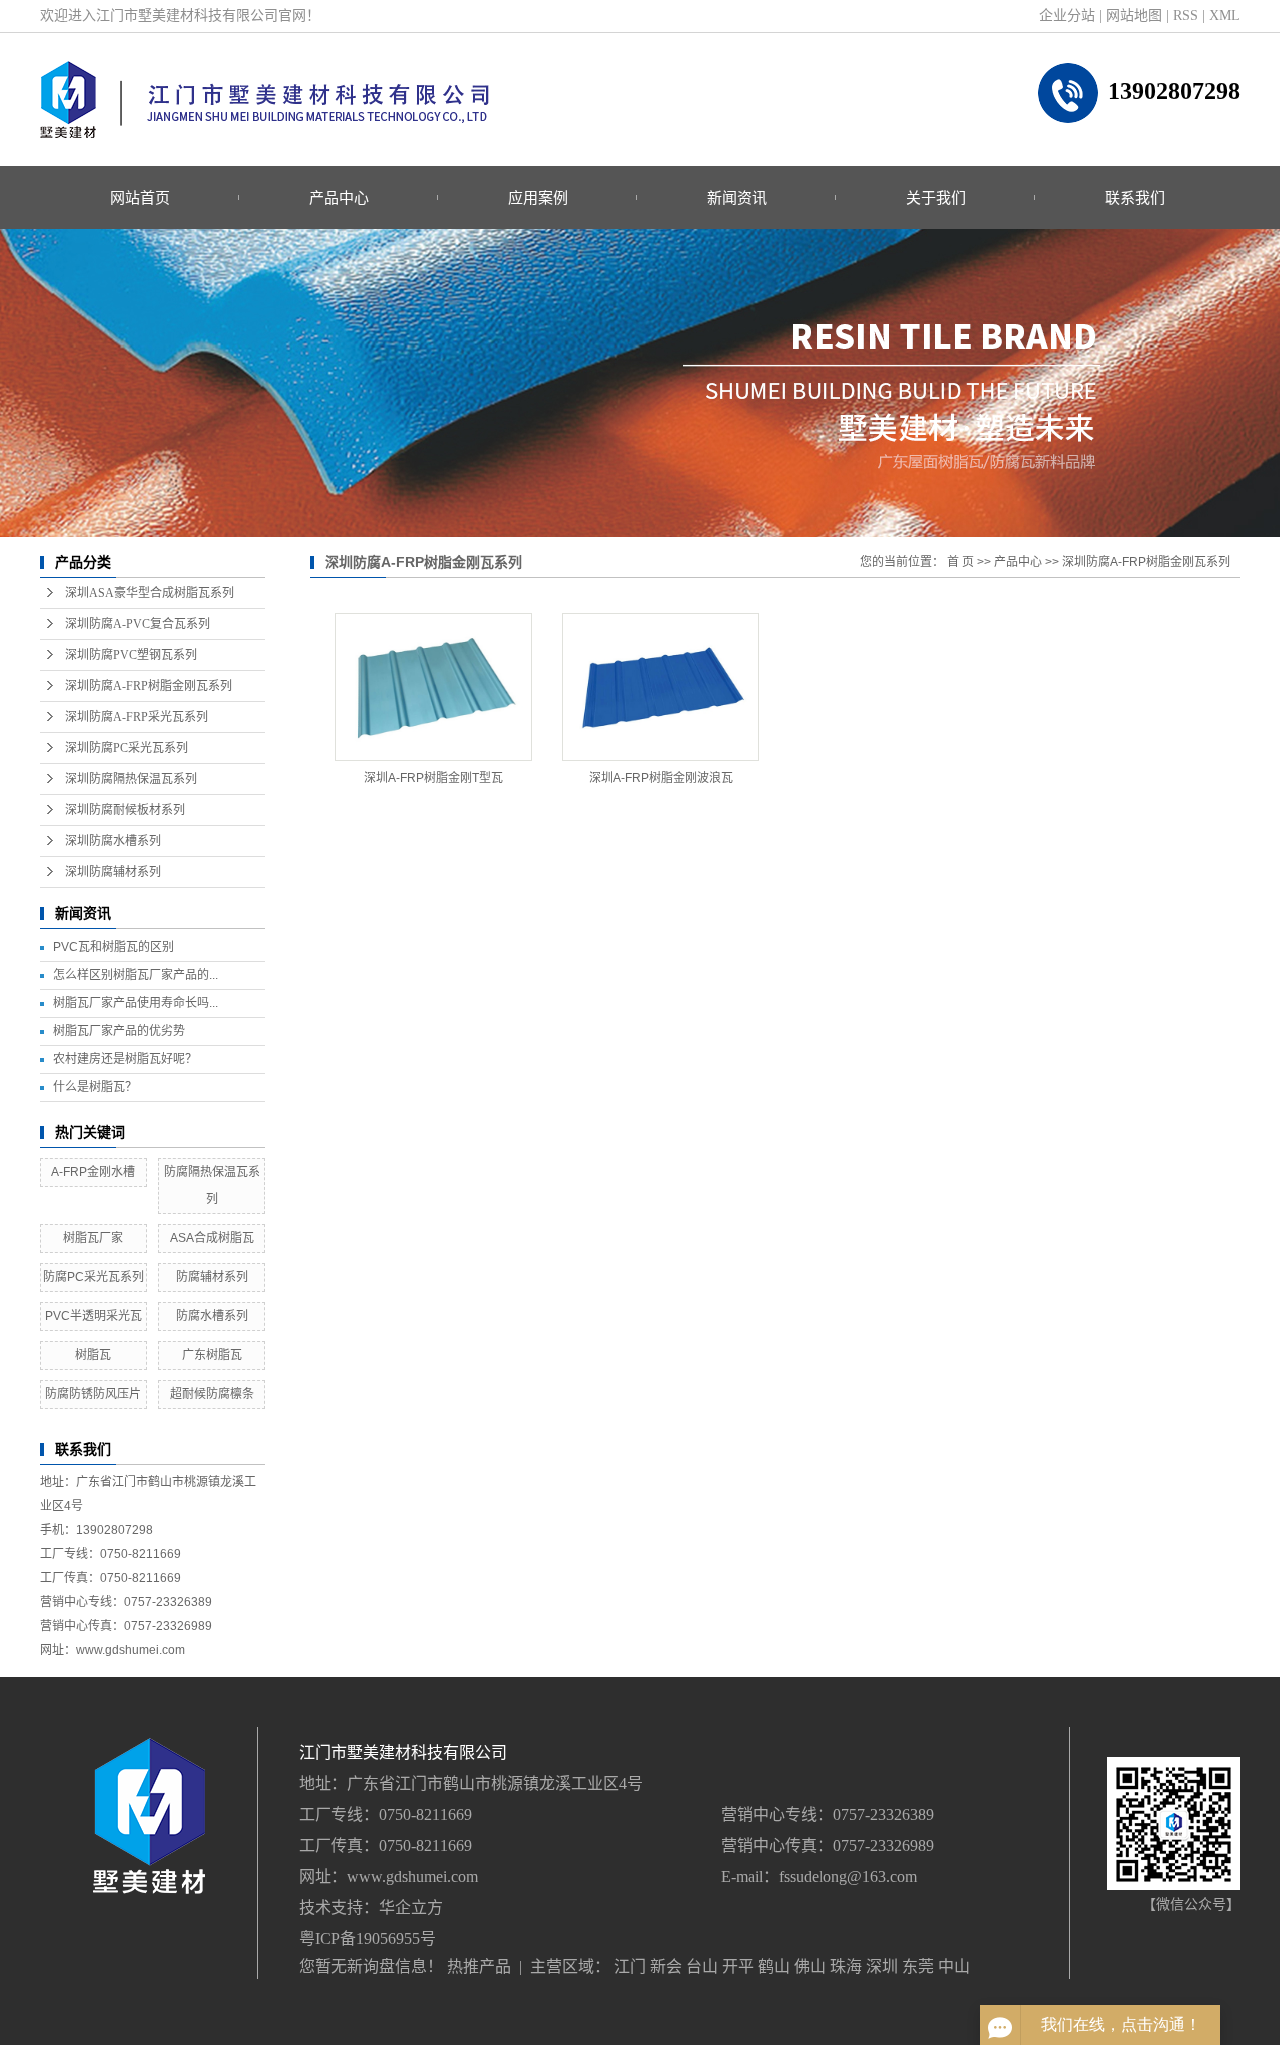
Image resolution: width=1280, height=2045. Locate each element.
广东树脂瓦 (212, 1355)
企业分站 (1067, 15)
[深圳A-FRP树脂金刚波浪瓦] (660, 687)
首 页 (960, 562)
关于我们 (936, 197)
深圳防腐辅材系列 (113, 872)
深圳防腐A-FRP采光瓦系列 (136, 717)
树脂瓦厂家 (93, 1238)
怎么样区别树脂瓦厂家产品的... (135, 975)
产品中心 (339, 197)
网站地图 (1134, 15)
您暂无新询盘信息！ (371, 1966)
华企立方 (411, 1907)
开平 (738, 1966)
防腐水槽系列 (212, 1316)
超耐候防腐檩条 (212, 1394)
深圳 (882, 1966)
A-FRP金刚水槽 (93, 1172)
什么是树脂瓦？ (95, 1087)
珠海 (846, 1966)
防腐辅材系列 (212, 1277)
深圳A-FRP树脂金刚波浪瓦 (661, 778)
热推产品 (479, 1966)
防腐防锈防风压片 (93, 1394)
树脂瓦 (93, 1355)
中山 (954, 1966)
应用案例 (538, 197)
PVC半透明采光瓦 (93, 1316)
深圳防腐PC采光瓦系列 (126, 748)
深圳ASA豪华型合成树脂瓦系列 (149, 593)
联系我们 (1135, 197)
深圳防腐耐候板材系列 (125, 810)
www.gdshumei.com (412, 1876)
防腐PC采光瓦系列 (93, 1277)
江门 (630, 1966)
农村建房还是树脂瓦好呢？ (125, 1059)
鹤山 (774, 1966)
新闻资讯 (737, 197)
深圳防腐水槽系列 (113, 841)
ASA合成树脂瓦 (212, 1238)
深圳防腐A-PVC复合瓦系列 (137, 624)
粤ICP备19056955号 (367, 1938)
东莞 (918, 1966)
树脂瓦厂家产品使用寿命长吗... (135, 1003)
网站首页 (140, 197)
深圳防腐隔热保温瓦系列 (131, 779)
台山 (702, 1966)
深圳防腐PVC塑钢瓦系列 (131, 655)
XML (1224, 15)
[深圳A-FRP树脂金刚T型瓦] (433, 687)
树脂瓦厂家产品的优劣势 (119, 1031)
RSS (1185, 15)
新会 (666, 1966)
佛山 (810, 1966)
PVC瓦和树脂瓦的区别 (113, 947)
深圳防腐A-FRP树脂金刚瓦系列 (148, 686)
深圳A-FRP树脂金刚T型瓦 (433, 778)
